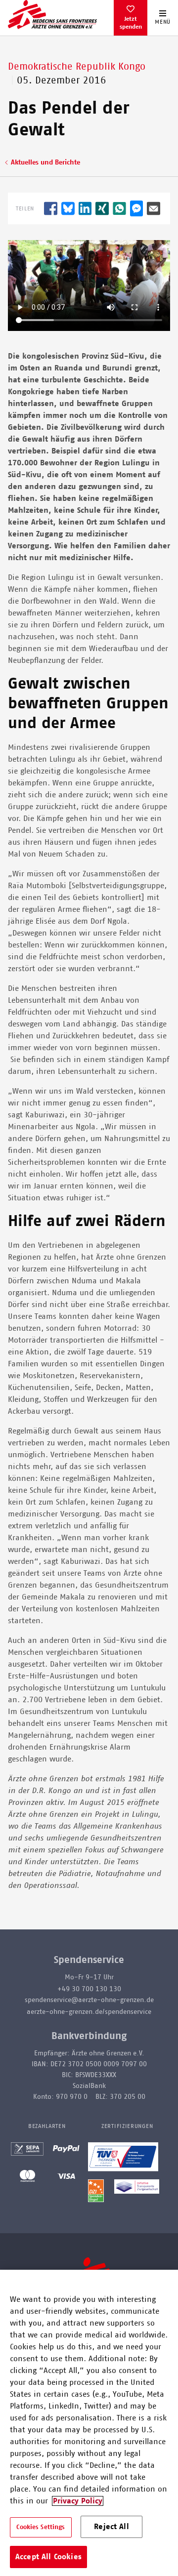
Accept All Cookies (48, 2557)
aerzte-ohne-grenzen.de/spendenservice (89, 2012)
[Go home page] (52, 14)
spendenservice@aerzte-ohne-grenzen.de (89, 2000)
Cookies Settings (41, 2527)
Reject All (111, 2527)
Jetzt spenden (131, 23)
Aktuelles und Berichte (45, 163)
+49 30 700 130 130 (89, 1989)
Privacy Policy (78, 2501)
